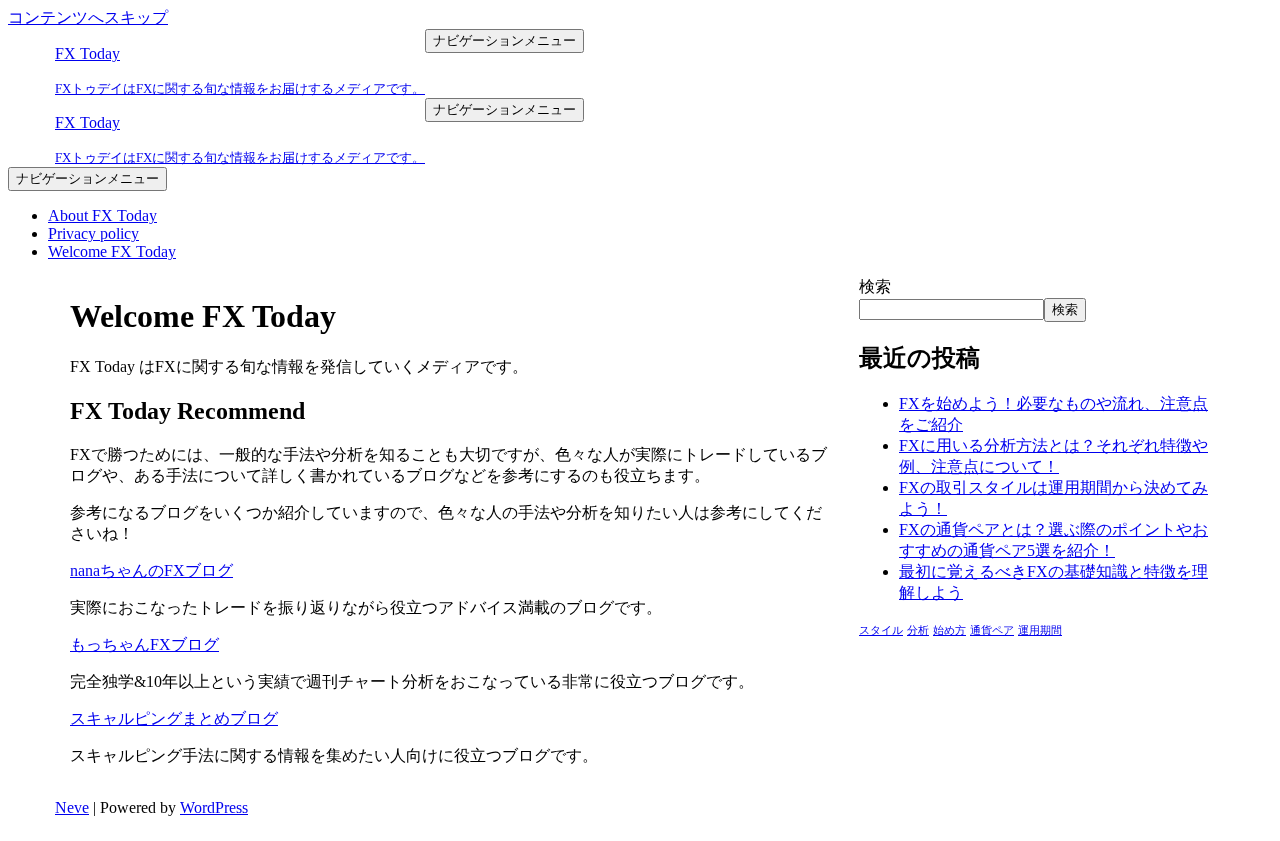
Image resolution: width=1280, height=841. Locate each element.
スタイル (881, 630)
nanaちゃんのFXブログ (151, 570)
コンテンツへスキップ (88, 17)
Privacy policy (93, 233)
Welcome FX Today (112, 251)
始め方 (949, 630)
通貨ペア (992, 630)
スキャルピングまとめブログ (174, 718)
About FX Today (102, 215)
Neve (72, 807)
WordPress (214, 807)
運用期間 (1040, 630)
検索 (875, 286)
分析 (918, 630)
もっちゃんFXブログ (144, 644)
